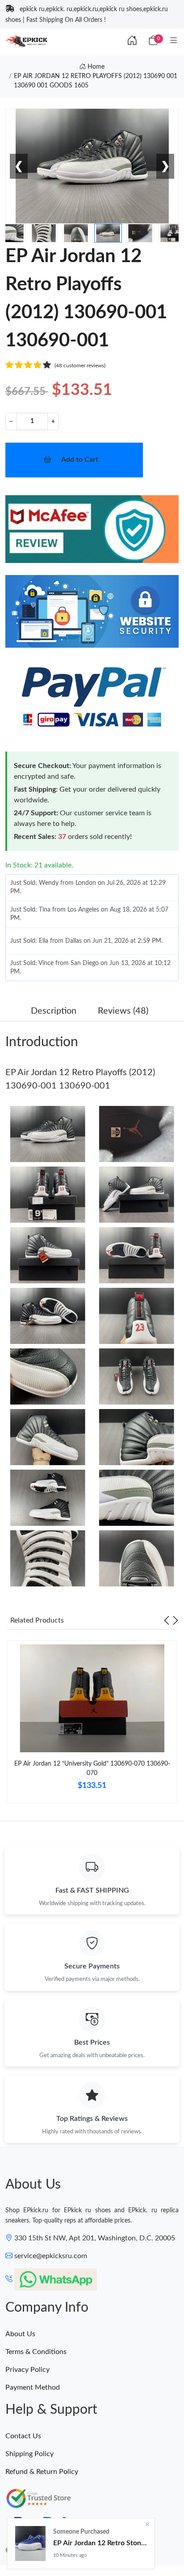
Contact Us (23, 2436)
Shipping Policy (29, 2454)
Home (95, 67)
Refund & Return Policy (42, 2472)
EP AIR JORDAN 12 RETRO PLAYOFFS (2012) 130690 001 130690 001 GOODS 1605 (96, 81)
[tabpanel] (92, 1725)
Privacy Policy (27, 2370)
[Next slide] (176, 1620)
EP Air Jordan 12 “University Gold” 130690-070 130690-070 (92, 1769)
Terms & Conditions (36, 2352)
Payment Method (33, 2387)
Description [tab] (54, 1011)
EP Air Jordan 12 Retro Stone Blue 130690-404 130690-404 (100, 2543)
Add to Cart (80, 460)
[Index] (132, 41)
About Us (20, 2334)
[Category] (174, 41)
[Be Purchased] (30, 2543)
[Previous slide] (167, 1620)
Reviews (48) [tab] (123, 1011)
